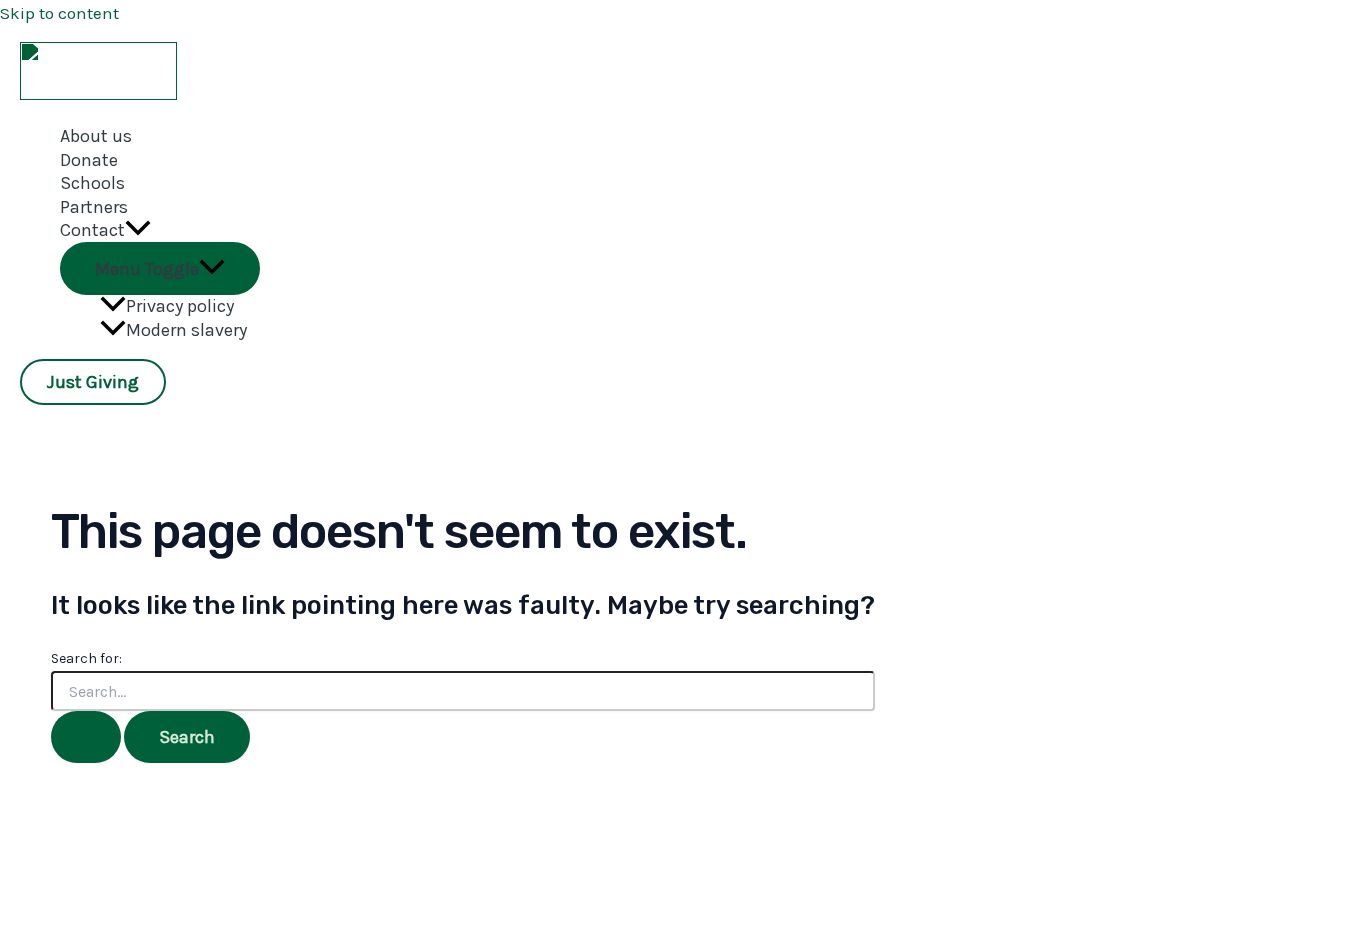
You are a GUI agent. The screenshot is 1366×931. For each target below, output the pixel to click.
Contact (92, 230)
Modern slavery (186, 330)
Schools (92, 183)
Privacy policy (180, 306)
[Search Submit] (86, 737)
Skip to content (59, 13)
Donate (89, 160)
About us (96, 136)
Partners (94, 207)
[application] (138, 230)
